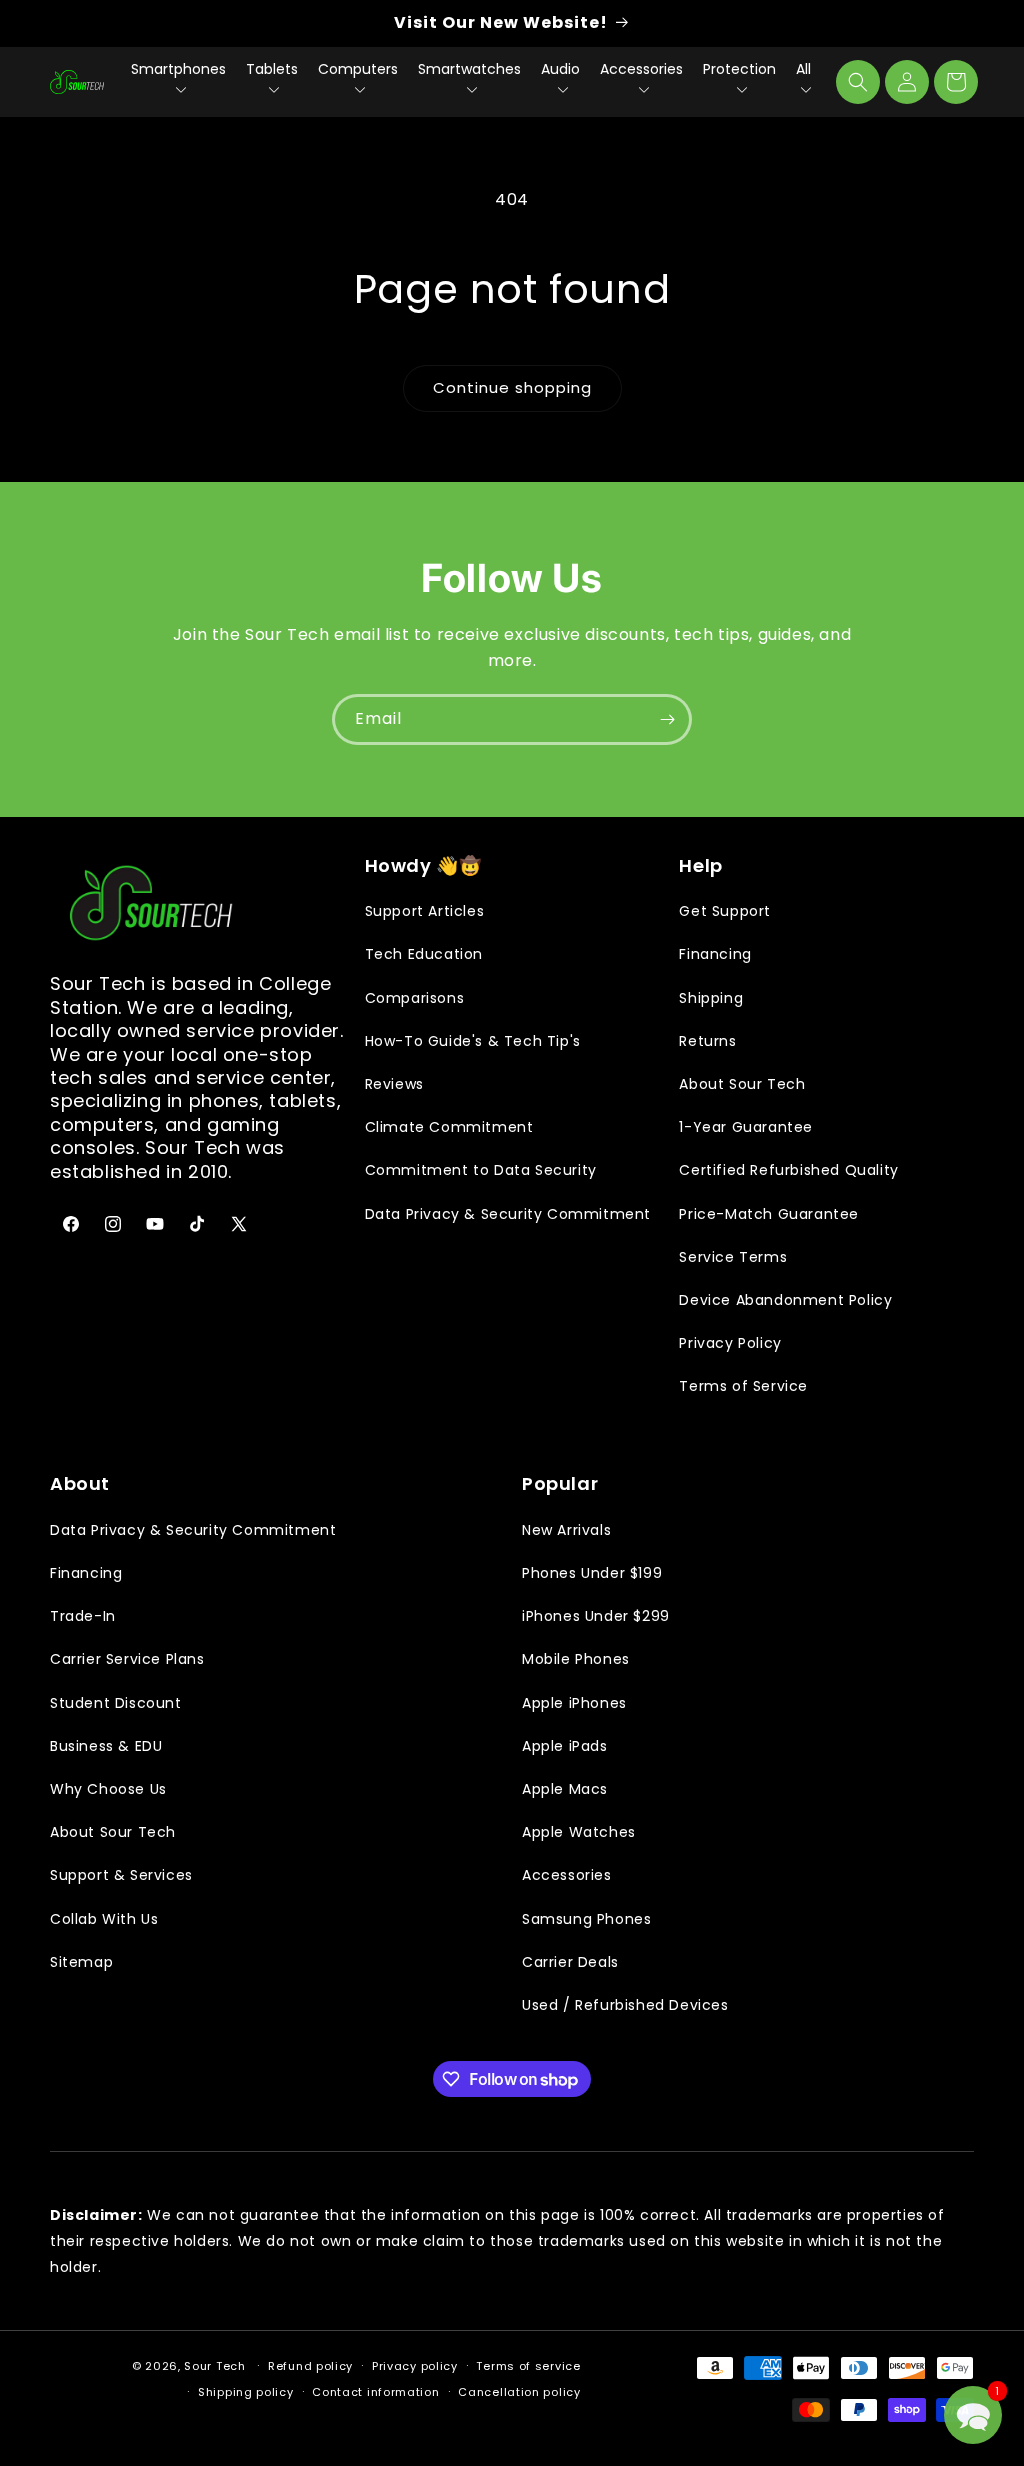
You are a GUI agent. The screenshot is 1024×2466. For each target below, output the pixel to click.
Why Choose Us (108, 1789)
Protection (739, 69)
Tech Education (424, 954)
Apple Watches (579, 1832)
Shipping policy (246, 2392)
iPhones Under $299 (596, 1616)
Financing (715, 954)
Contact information (375, 2392)
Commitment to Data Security (481, 1170)
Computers (358, 69)
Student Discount (116, 1703)
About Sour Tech (742, 1084)
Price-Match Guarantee (769, 1214)
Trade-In (83, 1616)
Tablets (272, 69)
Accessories (641, 69)
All (803, 69)
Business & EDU (106, 1746)
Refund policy (310, 2366)
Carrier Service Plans (127, 1659)
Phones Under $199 (592, 1573)
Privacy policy (415, 2366)
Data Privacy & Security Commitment (508, 1214)
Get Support (725, 911)
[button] (858, 82)
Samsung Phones (586, 1919)
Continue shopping (512, 387)
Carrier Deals (570, 1962)
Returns (707, 1041)
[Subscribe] (667, 719)
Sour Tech (214, 2366)
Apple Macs (565, 1789)
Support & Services (121, 1875)
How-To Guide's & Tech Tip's (473, 1041)
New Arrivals (566, 1530)
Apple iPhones (574, 1703)
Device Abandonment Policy (785, 1300)
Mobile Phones (576, 1659)
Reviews (394, 1084)
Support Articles (425, 911)
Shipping (711, 998)
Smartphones (178, 69)
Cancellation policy (519, 2392)
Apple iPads (565, 1746)
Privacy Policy (730, 1343)
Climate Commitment (449, 1127)
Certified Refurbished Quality (788, 1170)
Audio (560, 69)
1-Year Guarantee (746, 1127)
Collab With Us (104, 1919)
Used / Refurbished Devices (625, 2005)
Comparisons (415, 998)
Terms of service (528, 2366)
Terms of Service (743, 1386)
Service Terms (733, 1257)
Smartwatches (469, 69)
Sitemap (81, 1962)
